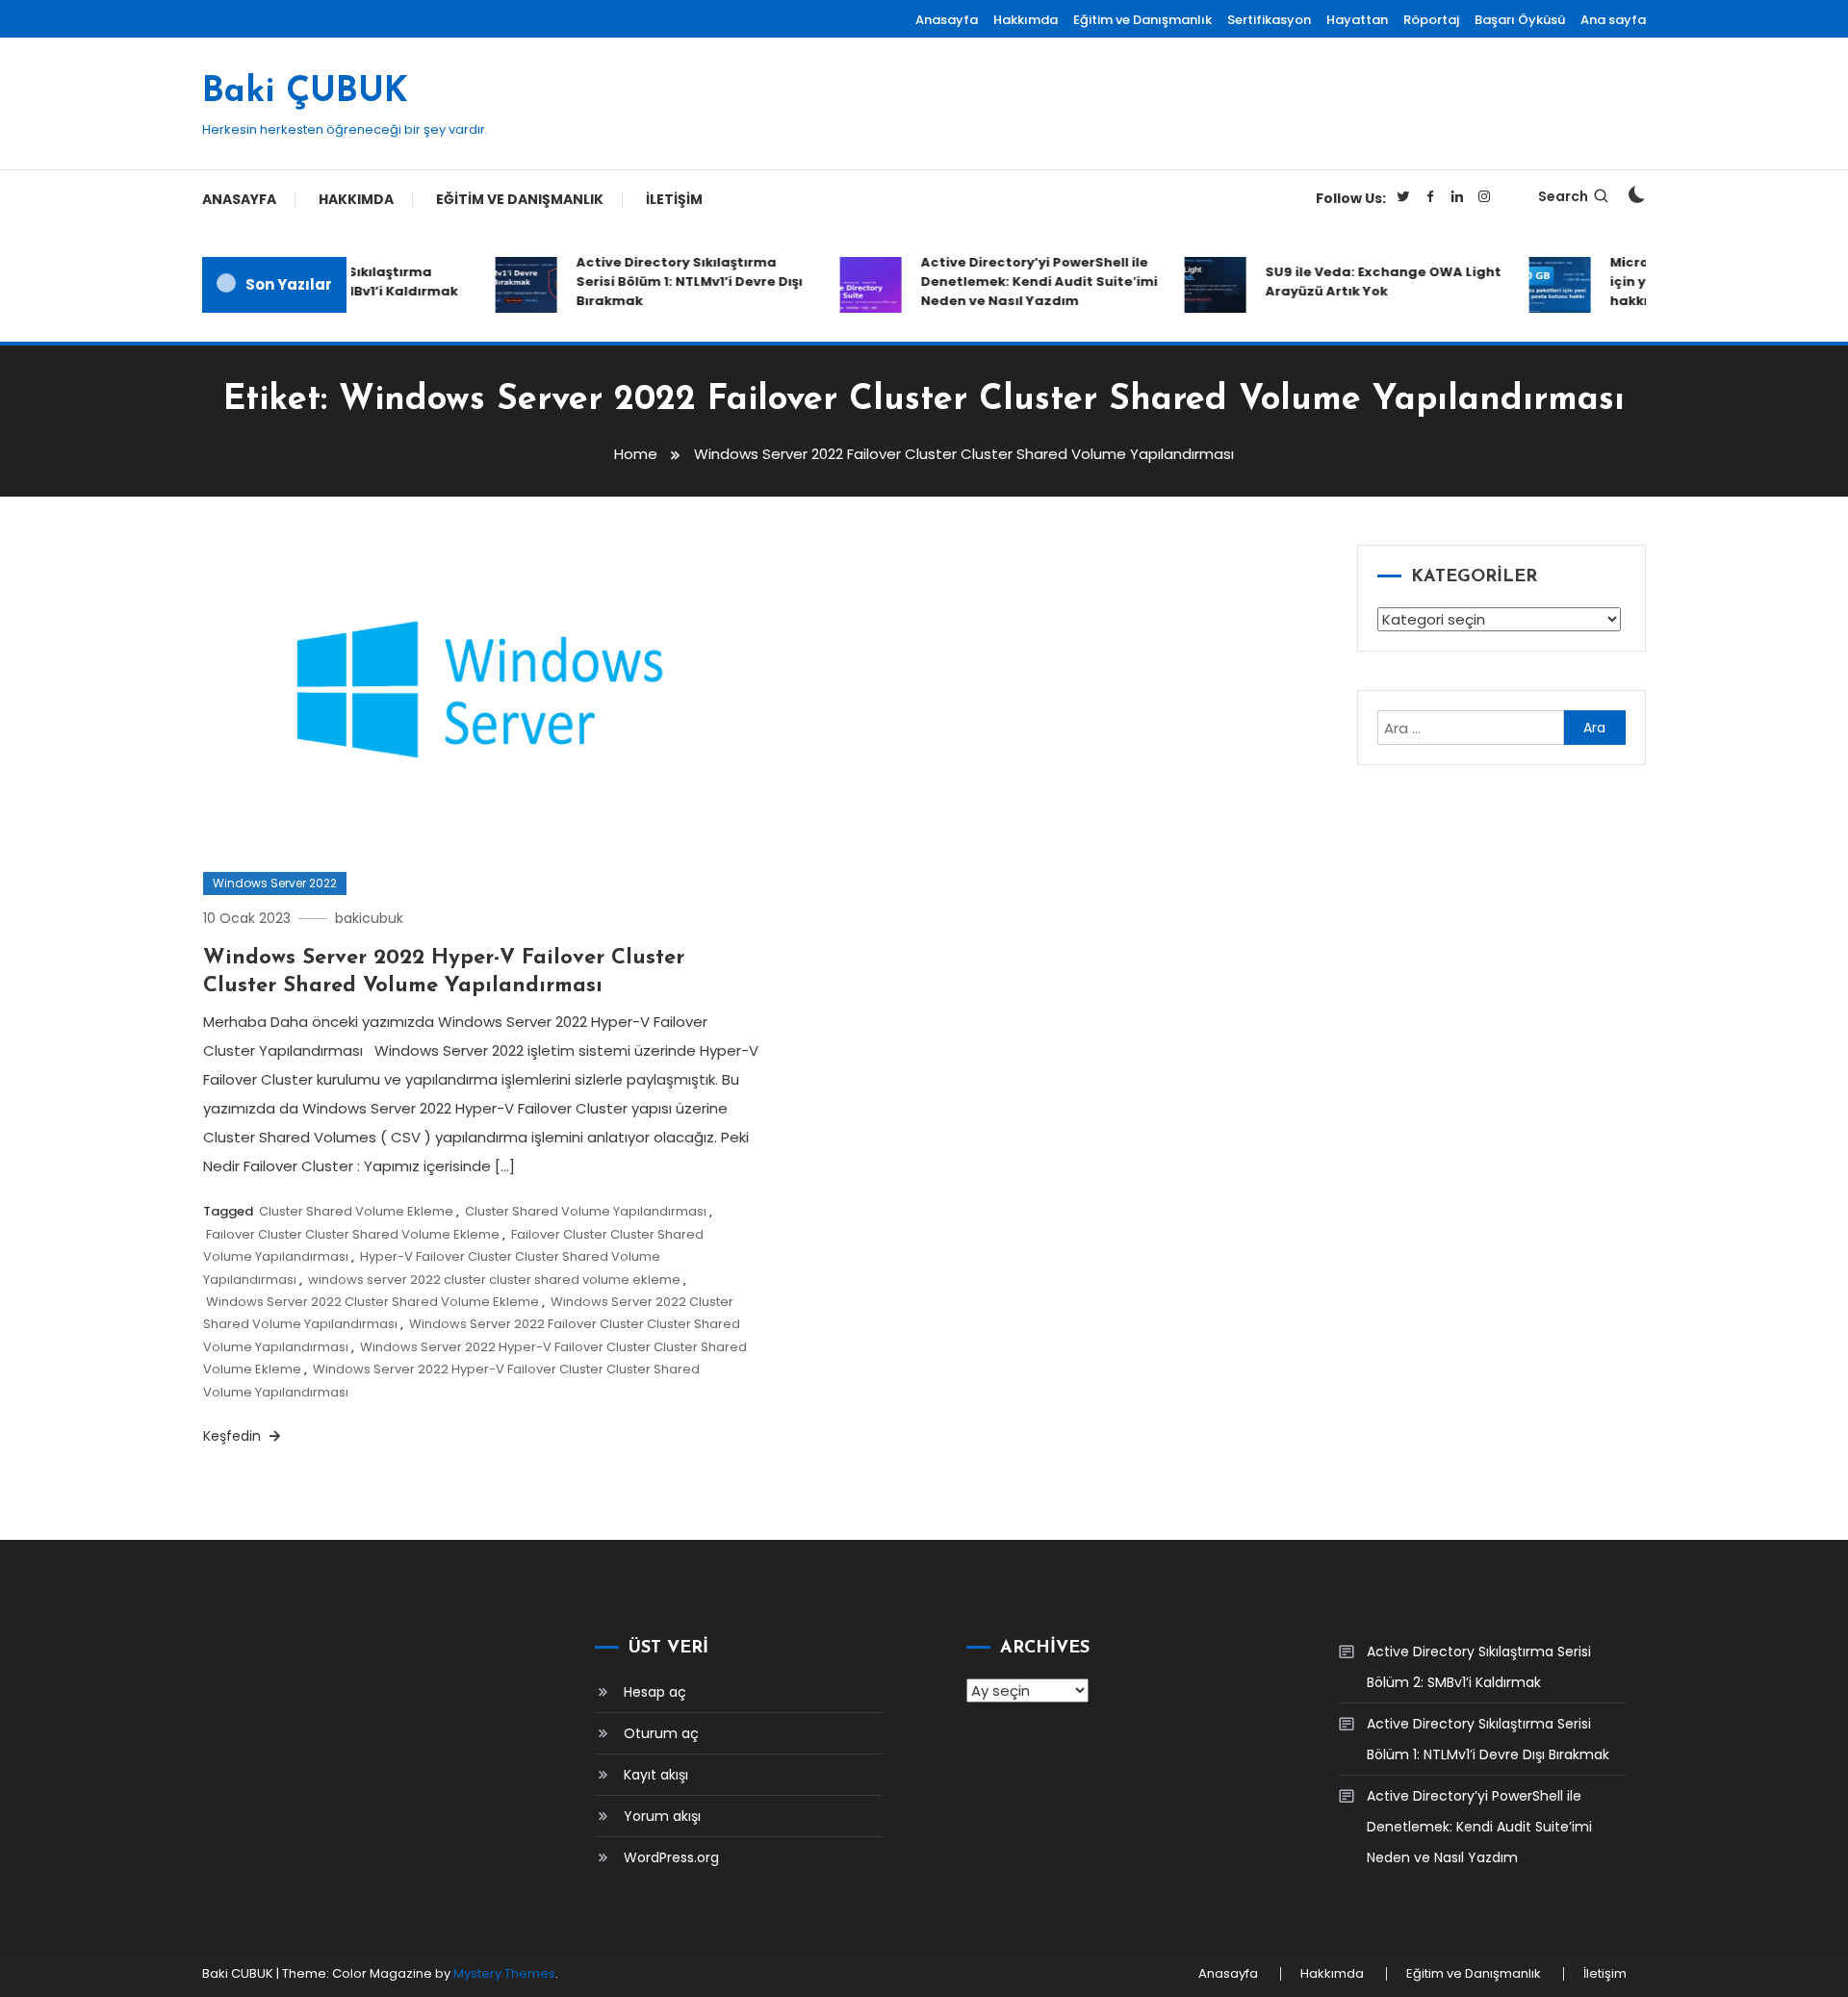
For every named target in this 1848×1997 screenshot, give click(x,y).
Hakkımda (1026, 20)
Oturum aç (661, 1733)
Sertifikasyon (1269, 20)
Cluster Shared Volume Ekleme (356, 1211)
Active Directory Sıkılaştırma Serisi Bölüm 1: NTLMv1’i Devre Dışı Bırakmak (671, 282)
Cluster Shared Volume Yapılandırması (586, 1211)
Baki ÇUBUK (305, 92)
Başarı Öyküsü (1520, 20)
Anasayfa (947, 20)
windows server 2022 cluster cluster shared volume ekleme (494, 1280)
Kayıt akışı (656, 1775)
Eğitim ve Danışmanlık (1142, 20)
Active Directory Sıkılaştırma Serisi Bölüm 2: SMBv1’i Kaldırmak (1479, 1667)
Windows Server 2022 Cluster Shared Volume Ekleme (372, 1302)
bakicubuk (369, 918)
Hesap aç (655, 1692)
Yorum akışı (662, 1816)
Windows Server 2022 (275, 883)
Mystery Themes (504, 1973)
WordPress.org (671, 1857)
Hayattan (1357, 20)
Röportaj (1431, 20)
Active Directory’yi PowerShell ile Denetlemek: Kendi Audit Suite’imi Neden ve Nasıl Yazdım (1021, 282)
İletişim (674, 199)
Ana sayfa (1613, 20)
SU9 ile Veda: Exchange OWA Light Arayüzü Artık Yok (1365, 282)
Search (1563, 196)
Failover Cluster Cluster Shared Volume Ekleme (353, 1234)
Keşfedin (234, 1436)
